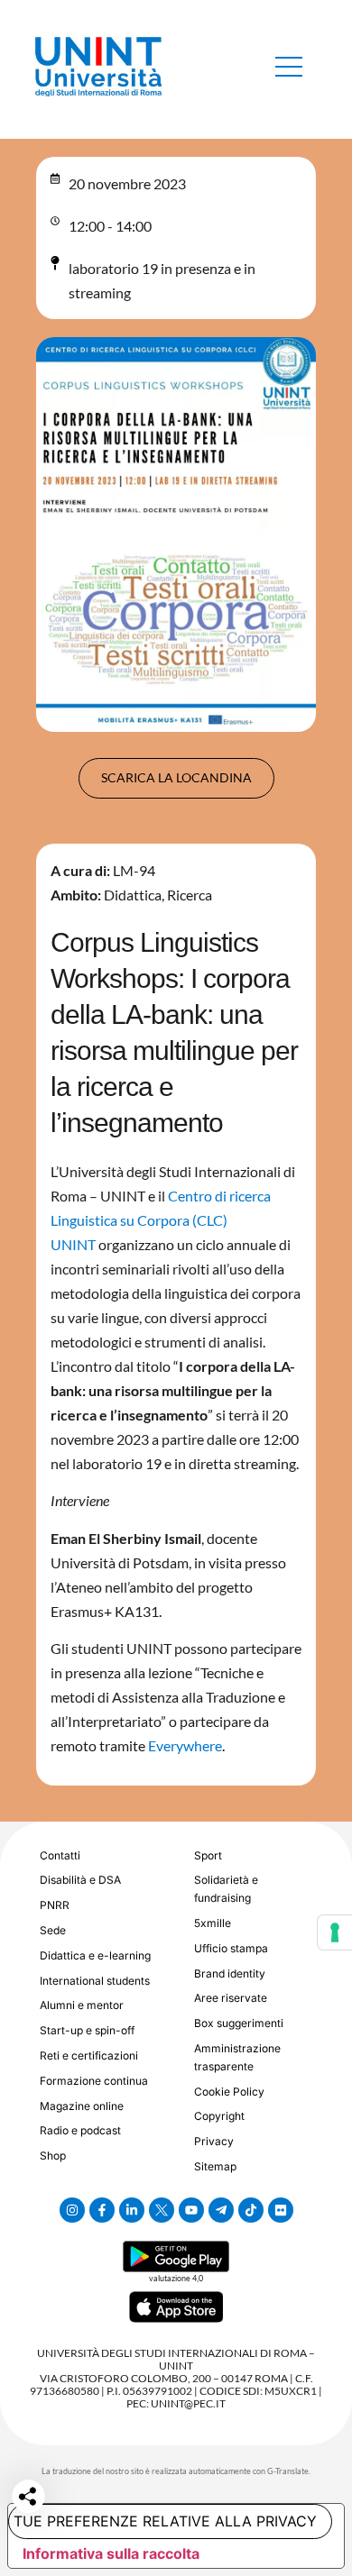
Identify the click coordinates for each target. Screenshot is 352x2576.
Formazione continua (94, 2081)
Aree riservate (231, 1998)
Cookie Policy (229, 2092)
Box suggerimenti (239, 2023)
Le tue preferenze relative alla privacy (162, 2521)
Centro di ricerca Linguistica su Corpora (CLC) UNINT (161, 1220)
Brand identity (230, 1973)
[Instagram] (72, 2210)
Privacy (214, 2141)
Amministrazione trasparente (237, 2057)
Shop (53, 2156)
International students (95, 1981)
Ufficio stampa (231, 1948)
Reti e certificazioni (89, 2055)
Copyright (219, 2116)
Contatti (60, 1855)
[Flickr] (281, 2210)
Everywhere (185, 1745)
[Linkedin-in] (132, 2210)
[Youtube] (191, 2210)
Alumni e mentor (82, 2005)
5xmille (213, 1923)
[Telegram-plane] (221, 2210)
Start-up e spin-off (87, 2030)
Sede (53, 1930)
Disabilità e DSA (80, 1880)
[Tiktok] (251, 2210)
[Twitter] (162, 2210)
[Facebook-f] (102, 2210)
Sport (208, 1855)
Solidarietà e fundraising (226, 1889)
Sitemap (215, 2166)
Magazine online (82, 2106)
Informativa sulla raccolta (111, 2553)
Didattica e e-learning (95, 1955)
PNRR (55, 1905)
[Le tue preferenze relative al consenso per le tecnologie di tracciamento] (335, 1932)
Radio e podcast (80, 2130)
